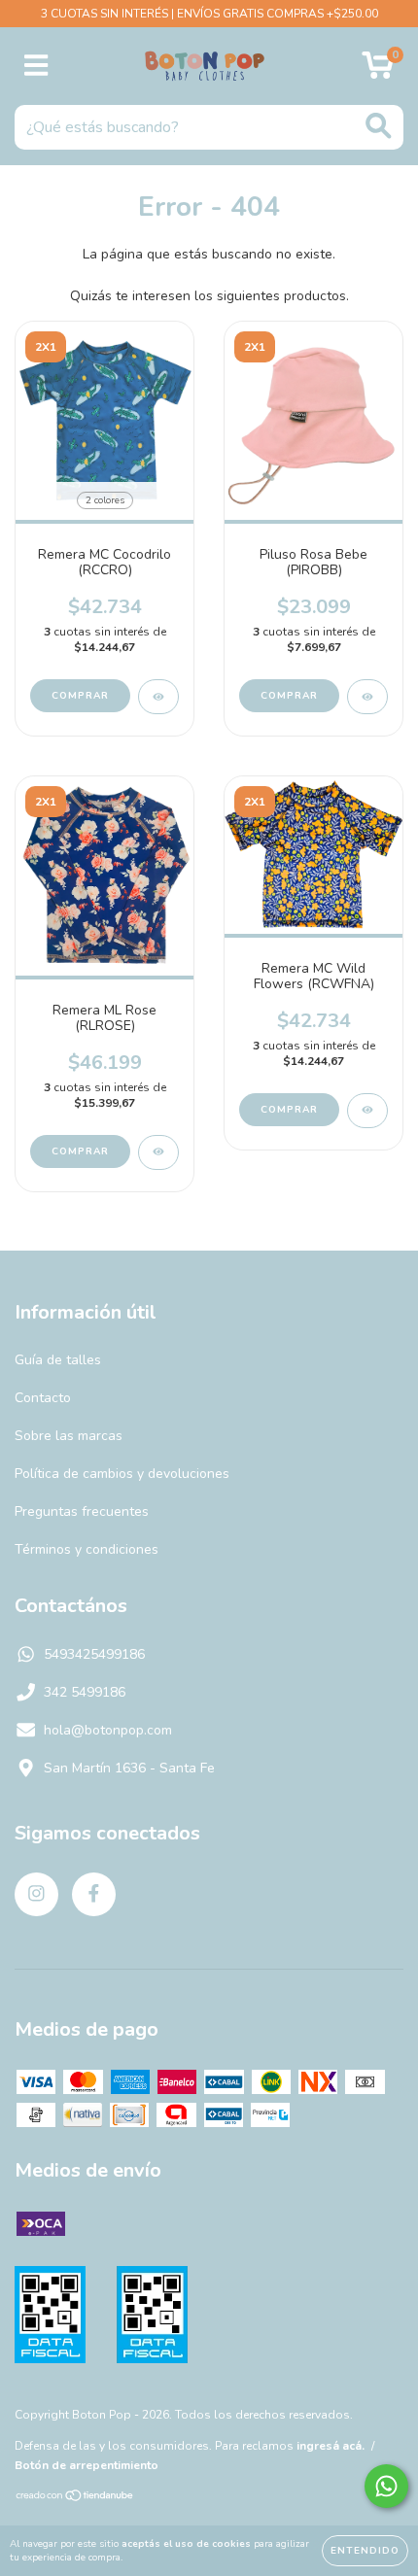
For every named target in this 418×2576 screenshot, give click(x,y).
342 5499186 (85, 1692)
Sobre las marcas (69, 1436)
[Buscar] (379, 126)
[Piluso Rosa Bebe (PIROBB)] (367, 697)
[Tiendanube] (75, 2498)
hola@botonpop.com (108, 1730)
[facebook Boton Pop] (94, 1894)
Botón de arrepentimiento (87, 2465)
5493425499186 (94, 1654)
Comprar (80, 696)
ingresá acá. (331, 2446)
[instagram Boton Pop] (36, 1894)
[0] (378, 71)
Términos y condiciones (87, 1549)
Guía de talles (58, 1360)
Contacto (43, 1398)
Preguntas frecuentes (82, 1511)
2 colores (105, 500)
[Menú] (36, 66)
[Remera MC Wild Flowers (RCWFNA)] (367, 1111)
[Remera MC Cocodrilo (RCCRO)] (158, 697)
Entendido (365, 2551)
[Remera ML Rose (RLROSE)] (158, 1152)
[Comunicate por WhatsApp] (386, 2486)
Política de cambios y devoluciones (122, 1474)
